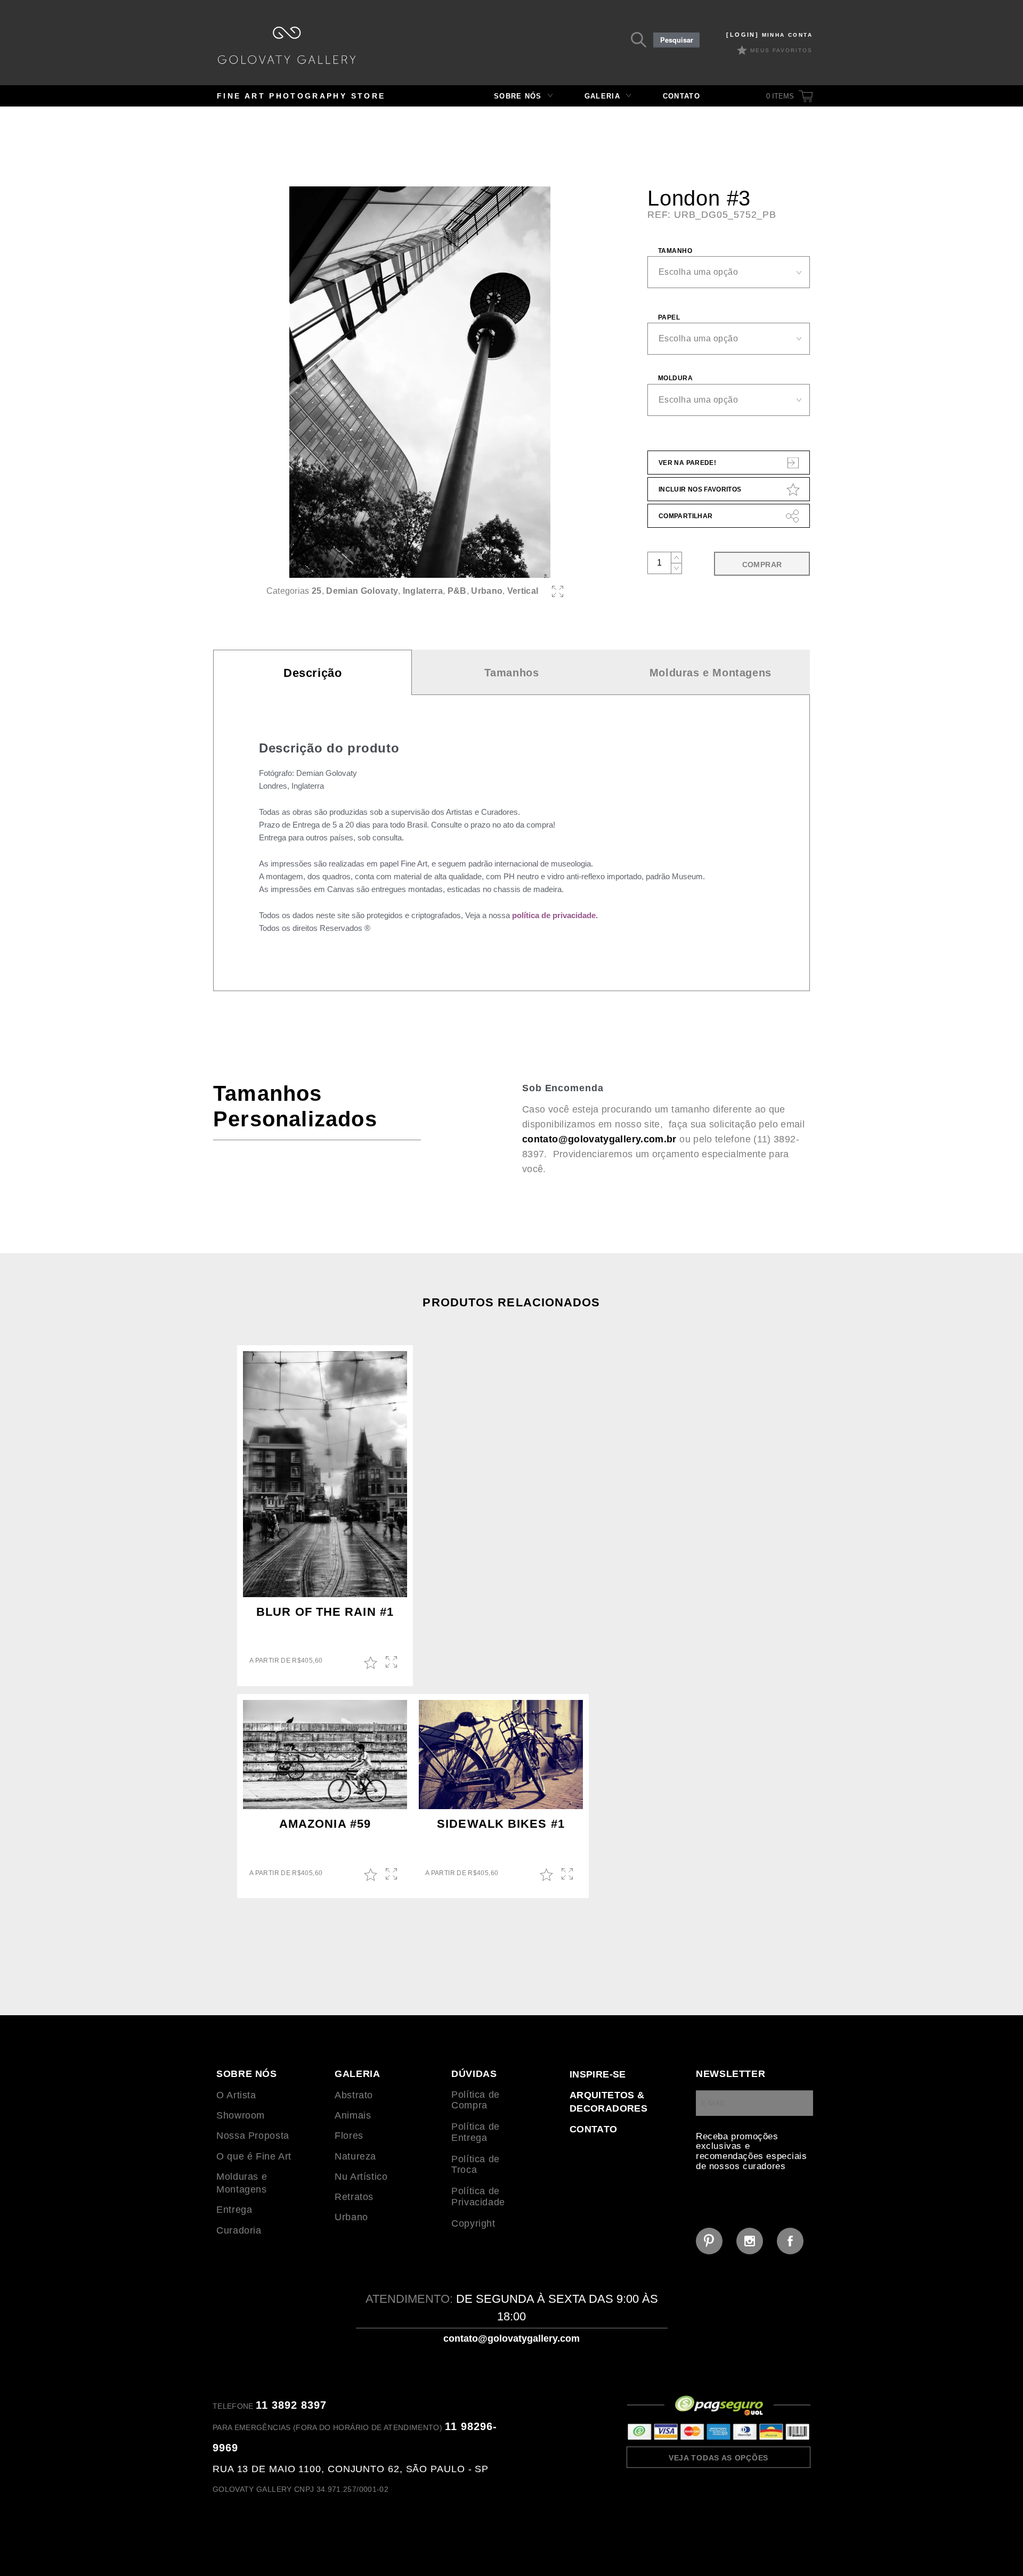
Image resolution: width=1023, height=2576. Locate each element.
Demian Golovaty (362, 591)
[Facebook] (790, 2241)
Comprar (762, 565)
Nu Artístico (361, 2177)
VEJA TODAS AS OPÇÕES (718, 2458)
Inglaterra (423, 591)
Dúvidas (474, 2074)
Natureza (355, 2156)
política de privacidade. (555, 915)
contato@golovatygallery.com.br (599, 1139)
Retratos (354, 2197)
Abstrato (354, 2095)
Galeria (602, 96)
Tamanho (675, 251)
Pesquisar (677, 40)
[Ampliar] (558, 591)
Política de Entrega (476, 2132)
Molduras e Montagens (711, 673)
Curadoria (239, 2230)
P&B (457, 591)
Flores (349, 2136)
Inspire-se (598, 2074)
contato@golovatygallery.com (511, 2338)
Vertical (523, 591)
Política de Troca (476, 2165)
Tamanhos (512, 673)
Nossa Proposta (253, 2136)
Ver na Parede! (687, 463)
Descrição (312, 673)
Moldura (675, 378)
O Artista (236, 2095)
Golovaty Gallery (287, 45)
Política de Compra (476, 2100)
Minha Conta (769, 35)
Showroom (241, 2115)
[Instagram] (750, 2241)
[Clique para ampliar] (420, 382)
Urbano (487, 591)
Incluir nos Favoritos (700, 489)
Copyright (473, 2223)
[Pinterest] (709, 2241)
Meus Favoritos (781, 50)
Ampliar (392, 1663)
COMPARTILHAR (685, 516)
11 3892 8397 (291, 2405)
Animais (353, 2115)
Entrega (234, 2210)
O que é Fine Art (254, 2156)
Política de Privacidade (478, 2197)
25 (317, 591)
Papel (669, 317)
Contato (681, 96)
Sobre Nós (518, 96)
